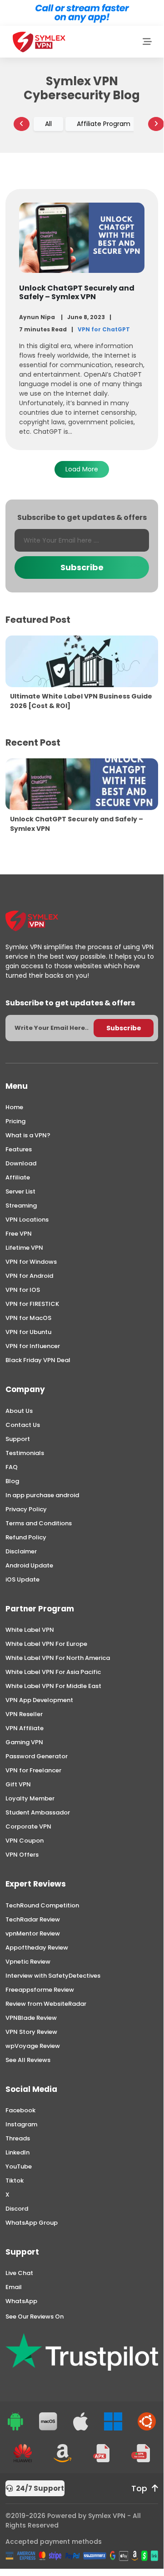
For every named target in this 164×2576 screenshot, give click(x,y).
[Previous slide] (22, 124)
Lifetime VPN (24, 1248)
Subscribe (82, 567)
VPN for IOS (23, 1290)
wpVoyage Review (33, 2046)
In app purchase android (42, 1495)
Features (19, 1149)
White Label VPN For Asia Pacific (53, 1672)
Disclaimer (21, 1551)
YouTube (19, 2166)
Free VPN (19, 1234)
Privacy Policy (26, 1509)
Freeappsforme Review (40, 1990)
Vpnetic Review (28, 1962)
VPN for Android (29, 1276)
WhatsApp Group (32, 2223)
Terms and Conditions (39, 1523)
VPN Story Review (31, 2032)
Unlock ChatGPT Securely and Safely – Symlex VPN (77, 292)
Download (21, 1163)
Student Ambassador (38, 1812)
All (48, 124)
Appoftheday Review (37, 1948)
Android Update (29, 1565)
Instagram (21, 2124)
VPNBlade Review (31, 2018)
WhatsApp (21, 2301)
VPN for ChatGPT (104, 329)
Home (14, 1107)
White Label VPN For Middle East (53, 1686)
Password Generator (37, 1756)
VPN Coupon (25, 1841)
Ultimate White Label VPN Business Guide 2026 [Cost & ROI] (81, 701)
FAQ (12, 1467)
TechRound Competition (42, 1905)
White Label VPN (30, 1630)
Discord (17, 2209)
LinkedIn (17, 2152)
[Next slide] (156, 124)
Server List (20, 1191)
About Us (19, 1411)
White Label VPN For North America (58, 1658)
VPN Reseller (24, 1714)
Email (14, 2287)
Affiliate (18, 1177)
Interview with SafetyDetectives (53, 1976)
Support (18, 1439)
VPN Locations (27, 1220)
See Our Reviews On (35, 2316)
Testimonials (25, 1453)
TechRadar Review (33, 1919)
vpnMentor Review (33, 1933)
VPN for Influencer (33, 1346)
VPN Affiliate (25, 1728)
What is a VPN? (28, 1135)
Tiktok (15, 2181)
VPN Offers (22, 1855)
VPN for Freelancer (33, 1770)
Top (139, 2489)
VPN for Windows (31, 1262)
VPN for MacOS (28, 1318)
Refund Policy (26, 1537)
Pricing (15, 1121)
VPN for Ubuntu (28, 1332)
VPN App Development (39, 1700)
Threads (18, 2138)
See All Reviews (28, 2060)
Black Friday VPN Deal (38, 1360)
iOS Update (22, 1579)
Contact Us (23, 1425)
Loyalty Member (30, 1798)
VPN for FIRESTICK (32, 1304)
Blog (12, 1481)
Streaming (21, 1206)
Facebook (20, 2110)
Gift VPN (18, 1784)
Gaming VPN (24, 1742)
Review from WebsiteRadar (46, 2004)
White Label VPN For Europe (46, 1644)
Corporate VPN (28, 1826)
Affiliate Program (104, 124)
